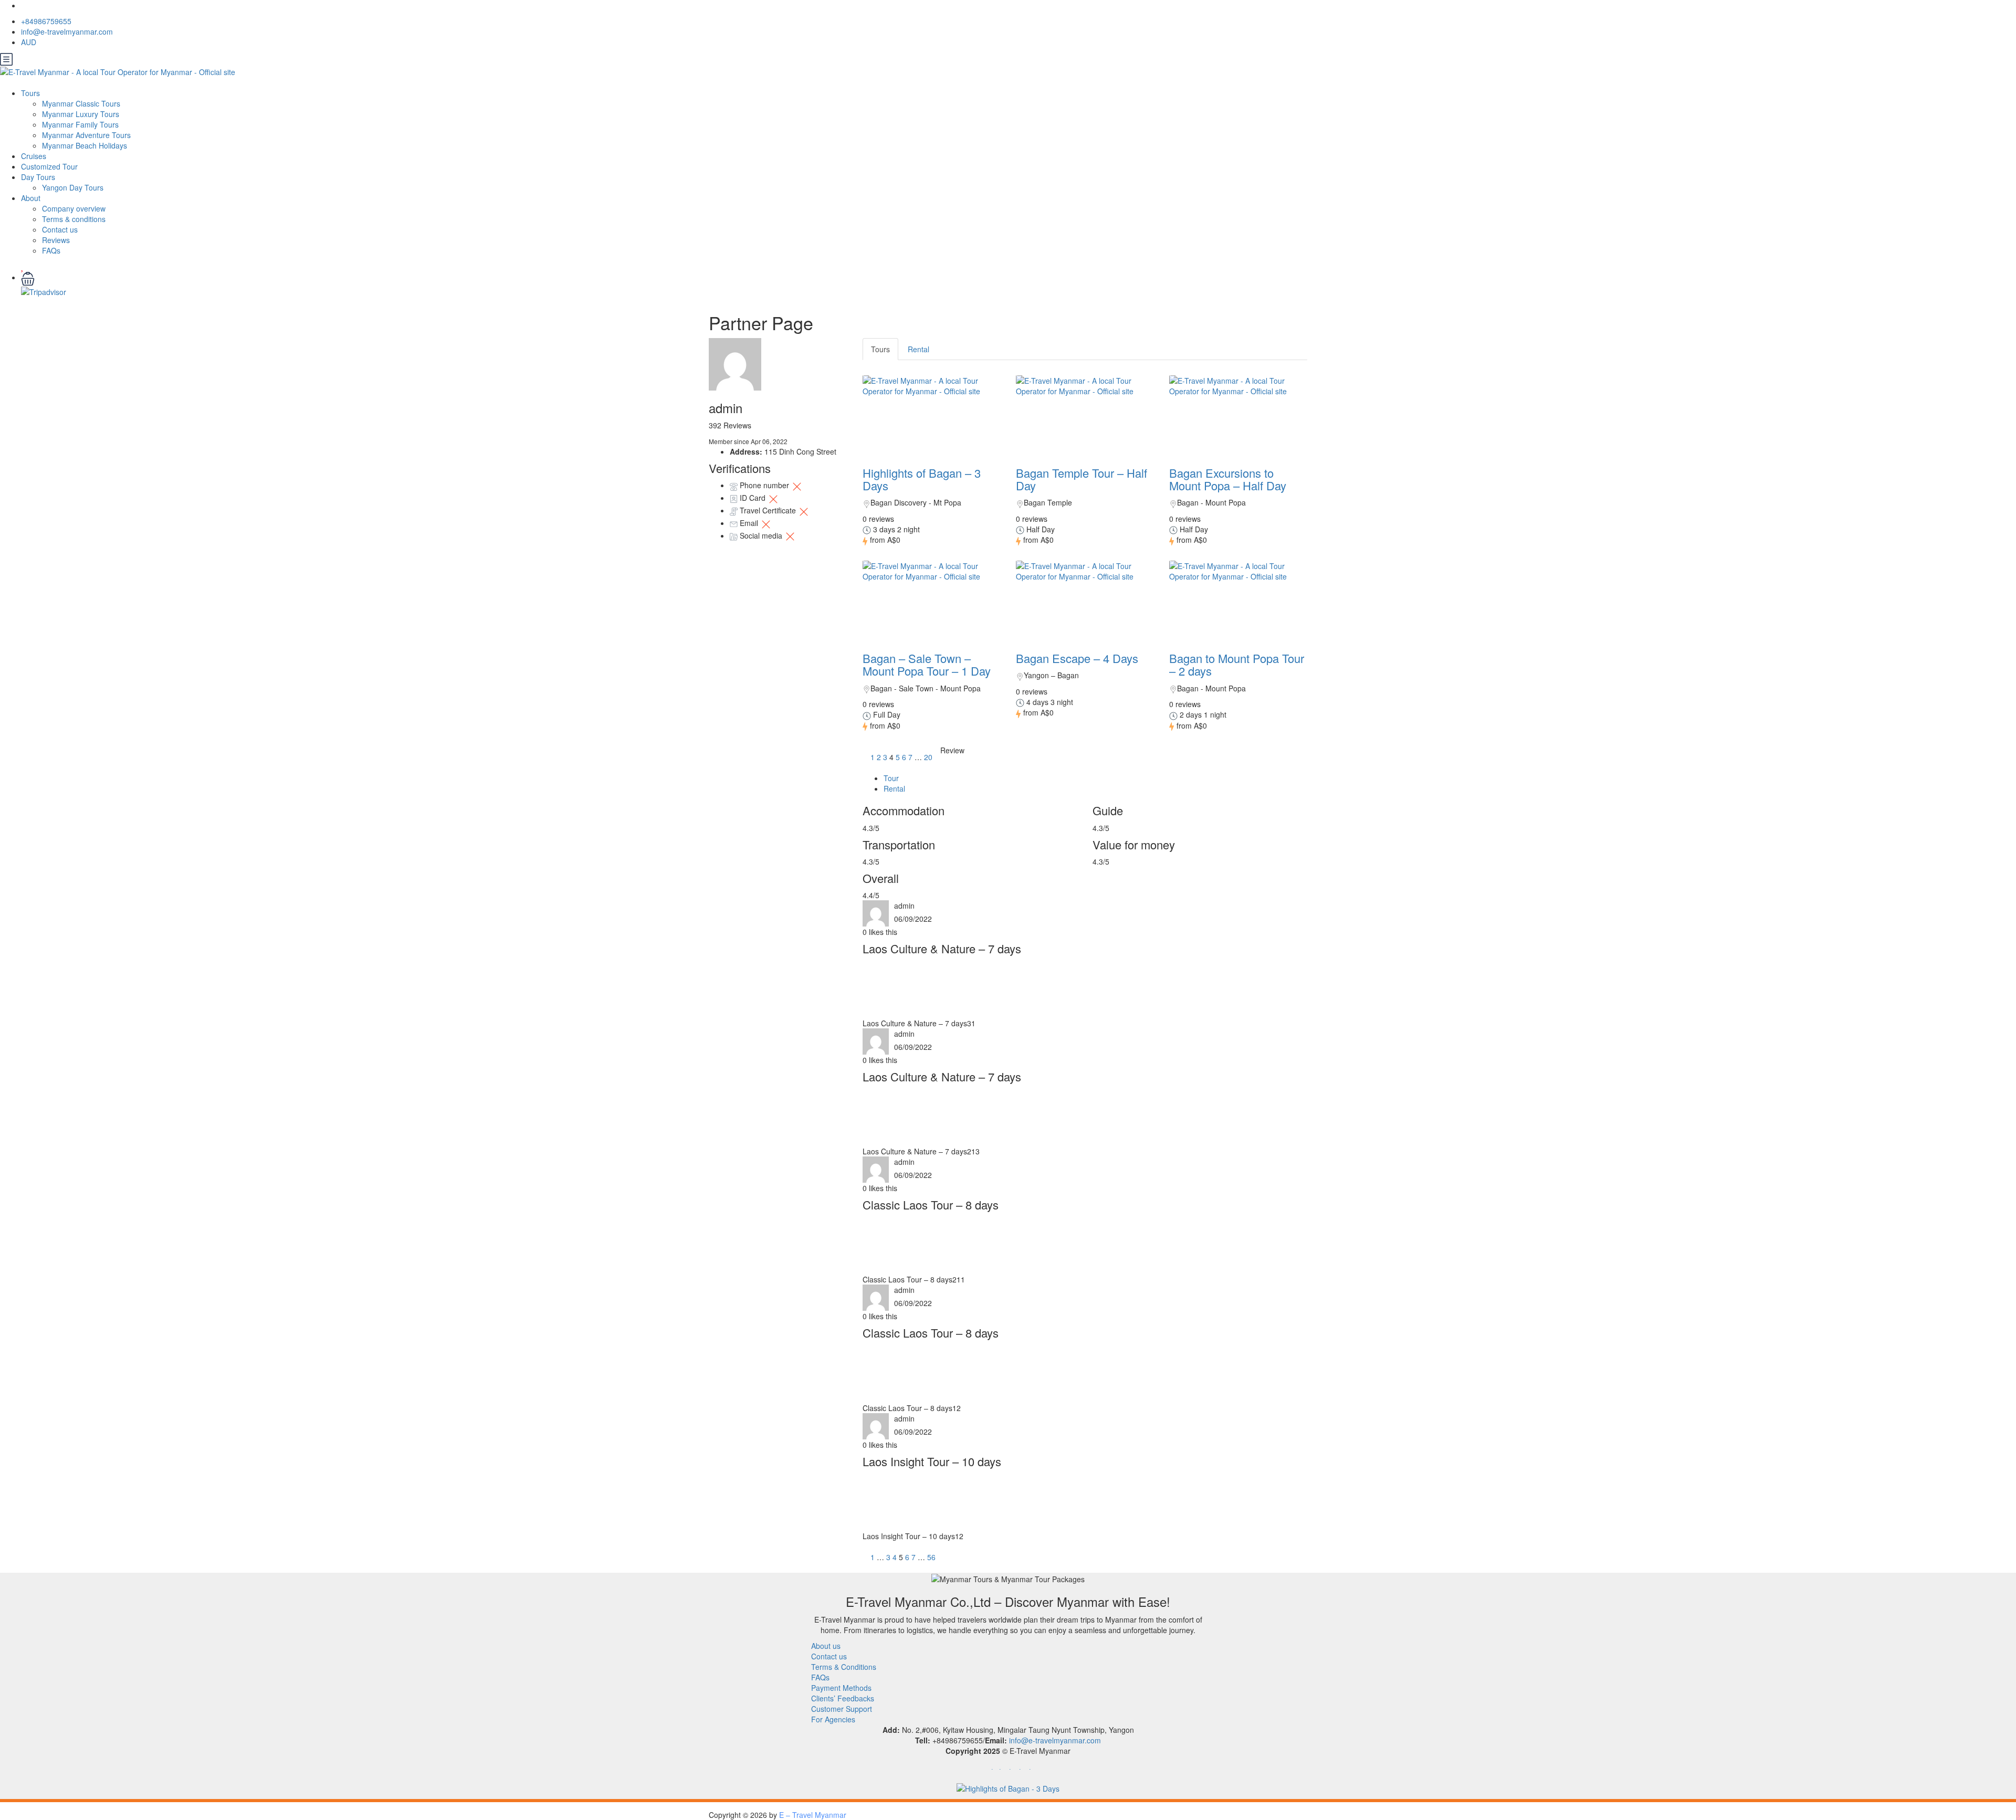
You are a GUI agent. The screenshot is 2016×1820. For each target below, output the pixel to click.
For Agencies (833, 1719)
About (31, 198)
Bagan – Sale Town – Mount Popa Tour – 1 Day (927, 664)
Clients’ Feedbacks (843, 1698)
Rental (918, 349)
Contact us (60, 229)
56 (931, 1557)
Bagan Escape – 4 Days (1077, 658)
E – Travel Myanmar (813, 1815)
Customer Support (842, 1709)
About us (826, 1646)
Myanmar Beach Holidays (85, 145)
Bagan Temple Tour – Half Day (1081, 479)
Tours (30, 93)
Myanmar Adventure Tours (86, 135)
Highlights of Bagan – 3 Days (922, 479)
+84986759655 (46, 21)
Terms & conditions (74, 219)
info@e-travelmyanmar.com (67, 31)
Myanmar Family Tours (80, 124)
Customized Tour (49, 166)
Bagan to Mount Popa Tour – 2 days (1237, 664)
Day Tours (38, 177)
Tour (891, 778)
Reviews (56, 240)
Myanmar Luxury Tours (81, 114)
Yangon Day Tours (73, 187)
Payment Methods (841, 1688)
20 (928, 757)
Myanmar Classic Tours (81, 103)
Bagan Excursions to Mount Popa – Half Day (1228, 479)
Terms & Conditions (844, 1667)
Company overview (74, 208)
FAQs (51, 250)
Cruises (34, 156)
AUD (30, 42)
